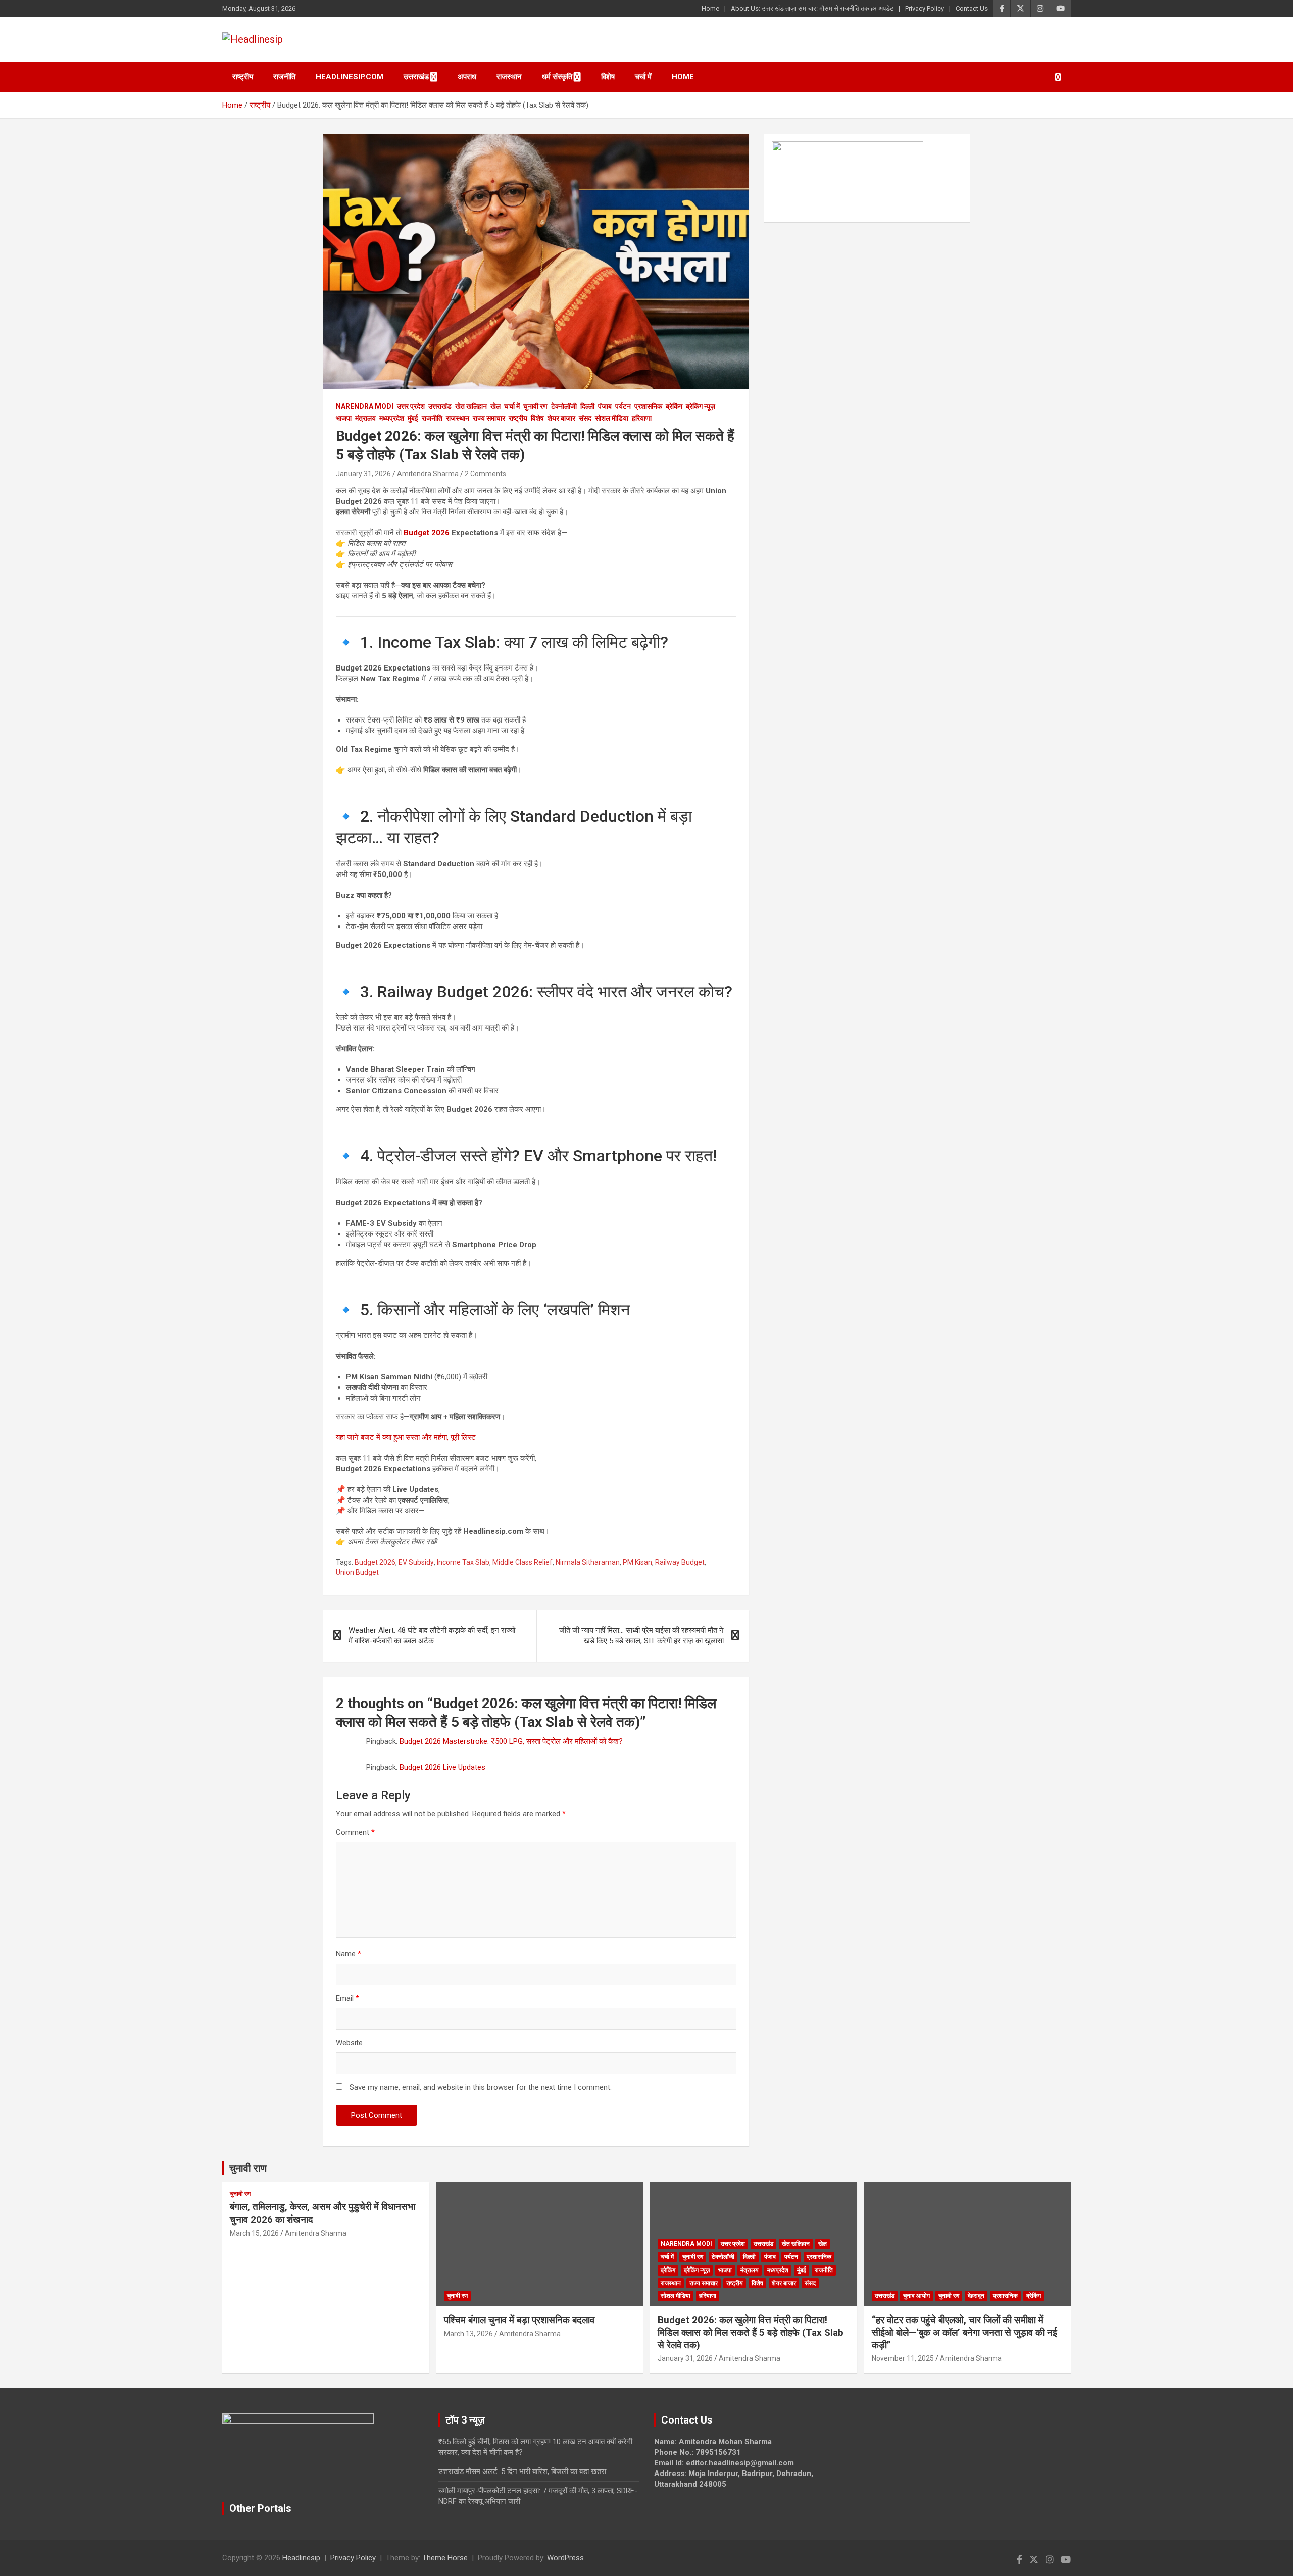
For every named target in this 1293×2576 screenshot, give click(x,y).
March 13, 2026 (468, 2334)
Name (349, 1954)
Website (349, 2043)
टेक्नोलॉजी (564, 406)
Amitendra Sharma (428, 474)
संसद (585, 418)
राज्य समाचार (489, 418)
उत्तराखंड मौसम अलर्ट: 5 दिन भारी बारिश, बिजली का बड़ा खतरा (522, 2471)
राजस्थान (509, 77)
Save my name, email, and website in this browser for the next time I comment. (481, 2087)
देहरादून (976, 2296)
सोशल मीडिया (612, 418)
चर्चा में (643, 77)
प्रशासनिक (648, 406)
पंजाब (605, 406)
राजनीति (284, 77)
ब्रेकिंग (674, 406)
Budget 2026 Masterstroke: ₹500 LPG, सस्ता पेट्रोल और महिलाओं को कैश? (511, 1741)
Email (347, 1998)
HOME (683, 77)
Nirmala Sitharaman (588, 1562)
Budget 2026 (427, 533)
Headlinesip (301, 2558)
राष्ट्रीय (243, 77)
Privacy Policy (925, 8)
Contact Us (972, 8)
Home (710, 8)
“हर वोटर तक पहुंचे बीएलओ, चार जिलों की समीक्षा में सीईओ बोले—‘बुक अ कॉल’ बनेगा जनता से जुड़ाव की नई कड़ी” (964, 2332)
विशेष (608, 77)
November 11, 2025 (903, 2358)
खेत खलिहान (471, 406)
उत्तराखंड (416, 77)
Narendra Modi (365, 406)
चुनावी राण (248, 2168)
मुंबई (413, 418)
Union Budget (357, 1572)
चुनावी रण (535, 406)
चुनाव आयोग (916, 2296)
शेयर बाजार (561, 418)
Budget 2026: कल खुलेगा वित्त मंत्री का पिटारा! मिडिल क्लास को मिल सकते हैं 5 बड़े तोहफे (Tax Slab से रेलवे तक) (751, 2332)
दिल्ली (587, 406)
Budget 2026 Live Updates (442, 1767)
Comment (355, 1832)
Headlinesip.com (350, 77)
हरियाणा (642, 418)
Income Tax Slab (463, 1562)
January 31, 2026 (363, 474)
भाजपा (344, 418)
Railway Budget (680, 1562)
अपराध (467, 77)
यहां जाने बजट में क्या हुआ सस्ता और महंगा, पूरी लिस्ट (406, 1437)
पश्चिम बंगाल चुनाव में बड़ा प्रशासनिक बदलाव (519, 2320)
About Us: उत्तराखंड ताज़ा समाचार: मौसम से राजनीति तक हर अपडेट (812, 8)
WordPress (565, 2558)
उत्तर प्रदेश (411, 406)
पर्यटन (623, 406)
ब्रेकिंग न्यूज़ (701, 406)
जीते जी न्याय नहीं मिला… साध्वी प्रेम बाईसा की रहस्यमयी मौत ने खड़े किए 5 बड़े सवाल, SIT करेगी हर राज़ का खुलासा (641, 1636)
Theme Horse (445, 2558)
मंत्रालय (365, 418)
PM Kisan (637, 1562)
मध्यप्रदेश (392, 418)
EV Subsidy (416, 1562)
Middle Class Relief (523, 1562)
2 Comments (485, 474)
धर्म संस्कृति (557, 77)
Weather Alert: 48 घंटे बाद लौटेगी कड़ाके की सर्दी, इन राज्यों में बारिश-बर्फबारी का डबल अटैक (432, 1636)
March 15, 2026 (254, 2233)
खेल (495, 406)
